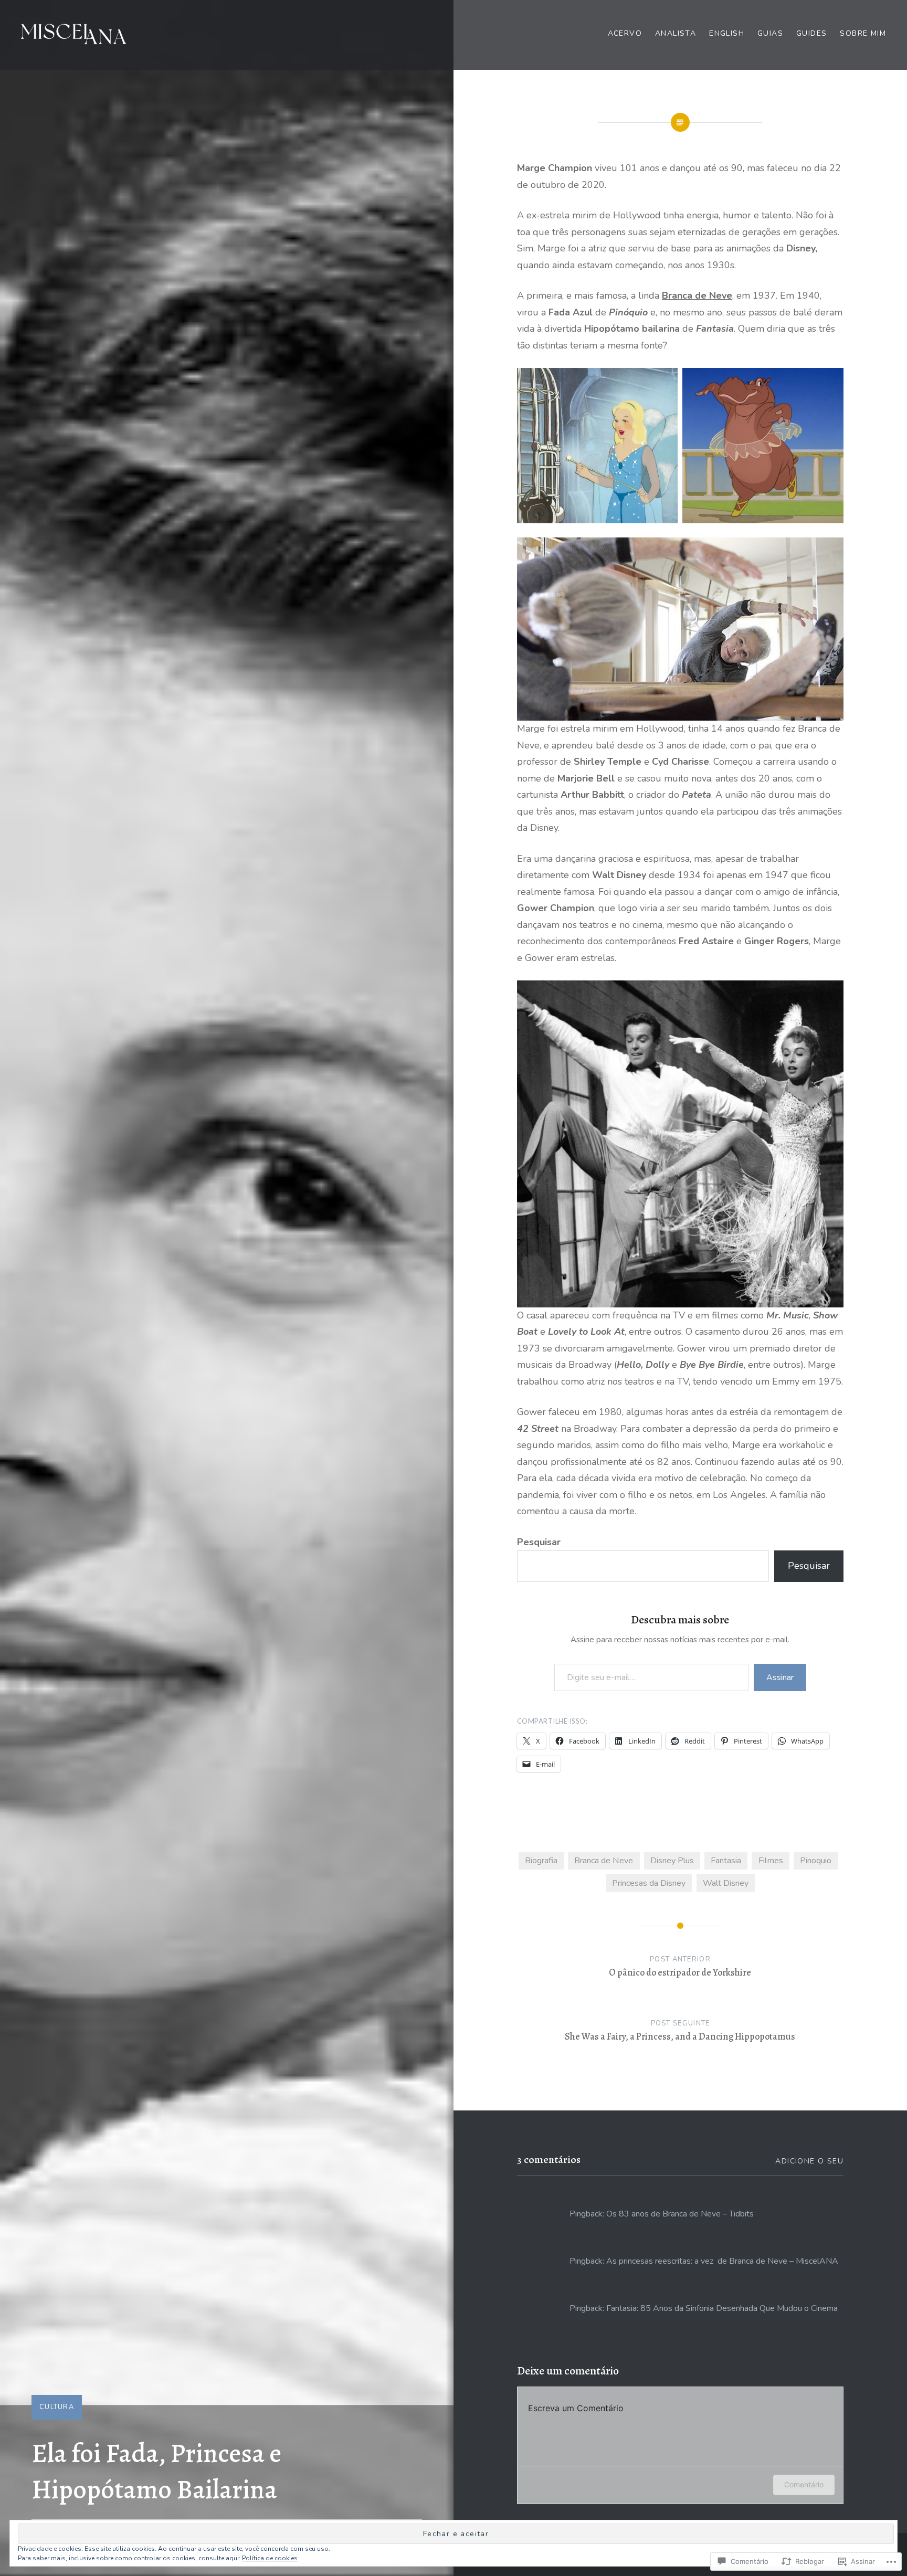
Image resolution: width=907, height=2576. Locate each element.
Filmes (771, 1861)
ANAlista (676, 33)
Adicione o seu (809, 2161)
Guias (770, 33)
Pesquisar (539, 1542)
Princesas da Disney (649, 1883)
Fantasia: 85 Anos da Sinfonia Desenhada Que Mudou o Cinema (722, 2308)
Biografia (541, 1861)
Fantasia (726, 1861)
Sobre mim (863, 33)
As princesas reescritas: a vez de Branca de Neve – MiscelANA (722, 2261)
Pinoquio (816, 1861)
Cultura (57, 2407)
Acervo (625, 33)
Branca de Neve (697, 295)
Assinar (780, 1677)
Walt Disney (726, 1883)
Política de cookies (270, 2558)
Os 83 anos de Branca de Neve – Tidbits (680, 2214)
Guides (811, 33)
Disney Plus (672, 1861)
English (727, 33)
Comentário (804, 2484)
